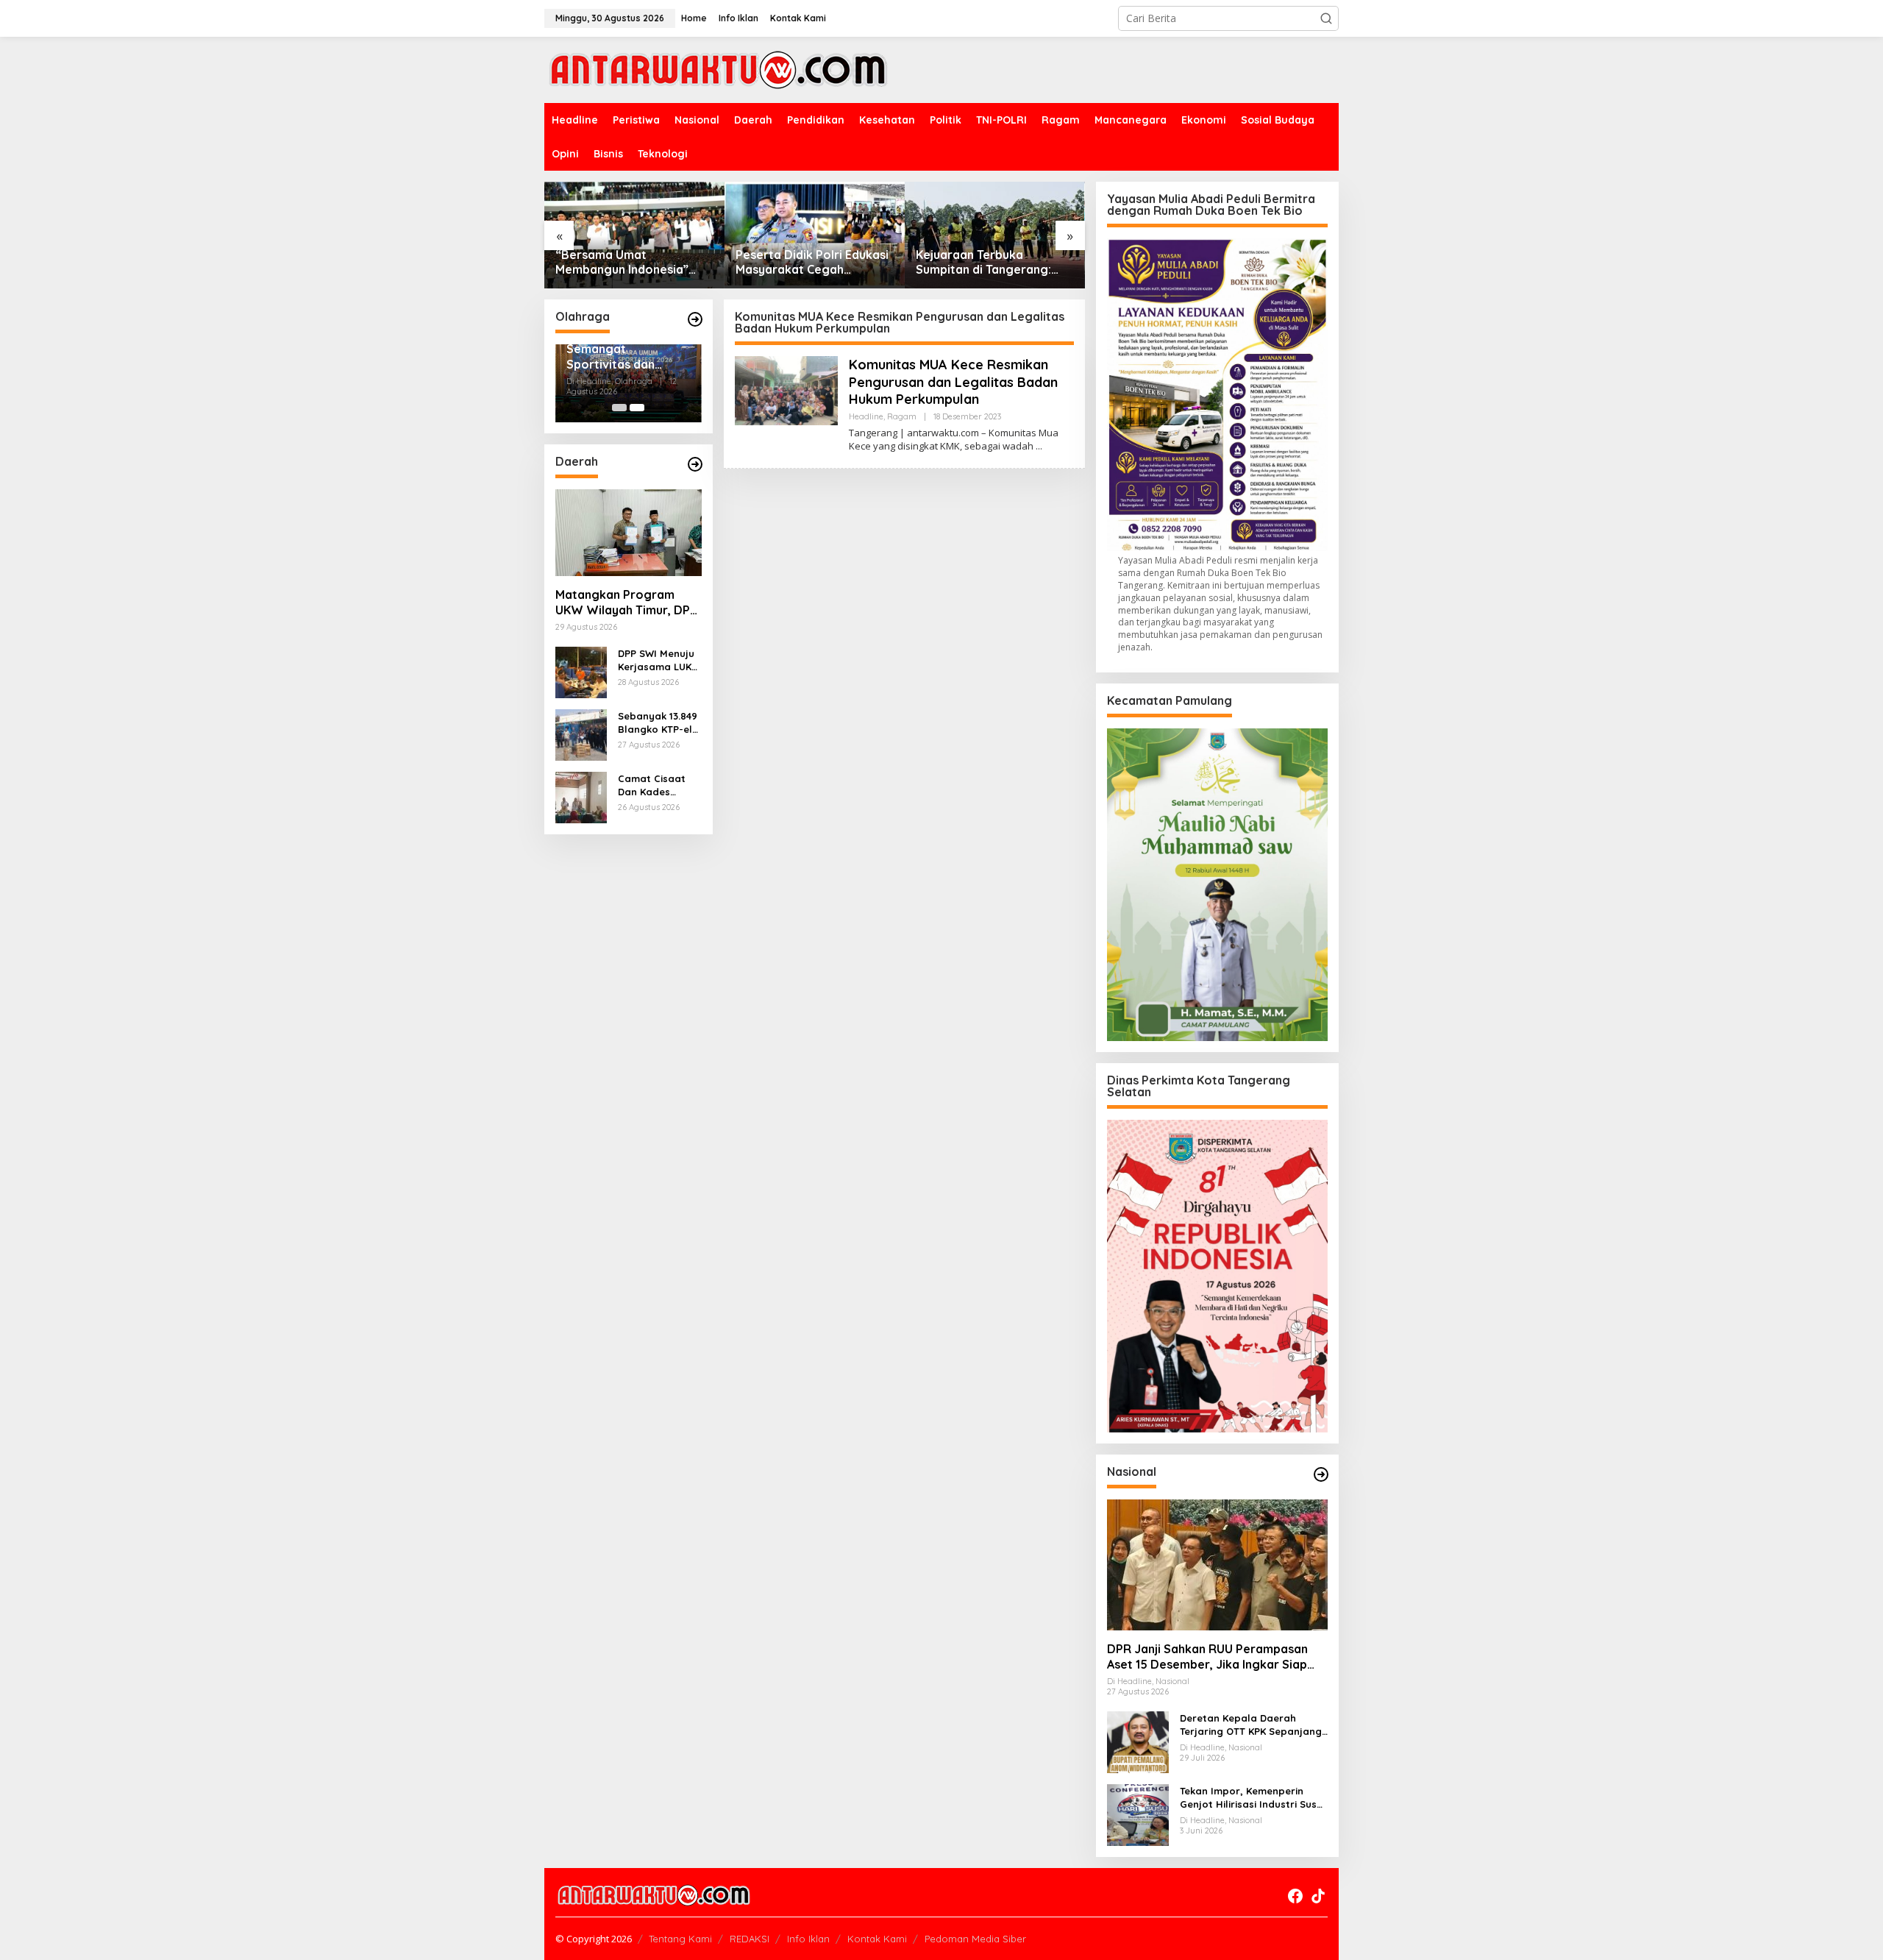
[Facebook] (1295, 1896)
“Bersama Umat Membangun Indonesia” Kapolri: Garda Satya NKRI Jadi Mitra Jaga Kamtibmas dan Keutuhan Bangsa (634, 263)
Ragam (902, 416)
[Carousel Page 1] (619, 408)
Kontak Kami (877, 1939)
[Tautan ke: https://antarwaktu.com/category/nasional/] (1321, 1474)
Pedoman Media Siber (975, 1939)
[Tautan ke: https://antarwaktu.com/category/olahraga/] (695, 319)
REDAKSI (750, 1939)
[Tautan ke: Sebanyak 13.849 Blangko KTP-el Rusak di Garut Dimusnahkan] (581, 734)
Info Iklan (808, 1939)
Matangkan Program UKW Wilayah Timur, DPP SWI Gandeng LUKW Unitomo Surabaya (626, 603)
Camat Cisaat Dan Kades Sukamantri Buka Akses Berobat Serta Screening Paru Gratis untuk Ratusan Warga (659, 785)
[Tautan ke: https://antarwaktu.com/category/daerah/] (695, 464)
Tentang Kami (680, 1939)
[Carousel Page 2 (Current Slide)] (637, 408)
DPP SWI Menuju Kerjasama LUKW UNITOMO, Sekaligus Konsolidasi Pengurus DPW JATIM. (659, 660)
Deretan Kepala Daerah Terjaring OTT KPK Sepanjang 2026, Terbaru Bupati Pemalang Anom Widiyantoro (1251, 1725)
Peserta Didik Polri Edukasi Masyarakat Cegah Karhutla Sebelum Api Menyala (812, 263)
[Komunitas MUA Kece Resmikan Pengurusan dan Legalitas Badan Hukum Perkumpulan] (1039, 446)
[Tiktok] (1318, 1896)
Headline (866, 416)
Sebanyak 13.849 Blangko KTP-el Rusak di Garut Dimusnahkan (658, 723)
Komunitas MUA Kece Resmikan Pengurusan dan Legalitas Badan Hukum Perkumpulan (953, 382)
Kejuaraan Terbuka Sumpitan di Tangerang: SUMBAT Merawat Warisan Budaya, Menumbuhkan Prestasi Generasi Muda (992, 263)
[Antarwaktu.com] (718, 69)
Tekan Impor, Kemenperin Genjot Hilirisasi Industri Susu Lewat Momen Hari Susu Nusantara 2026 (1251, 1798)
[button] (1326, 18)
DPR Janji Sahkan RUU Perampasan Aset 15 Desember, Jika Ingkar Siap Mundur (1207, 1657)
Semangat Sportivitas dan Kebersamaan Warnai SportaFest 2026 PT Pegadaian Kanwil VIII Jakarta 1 (622, 357)
